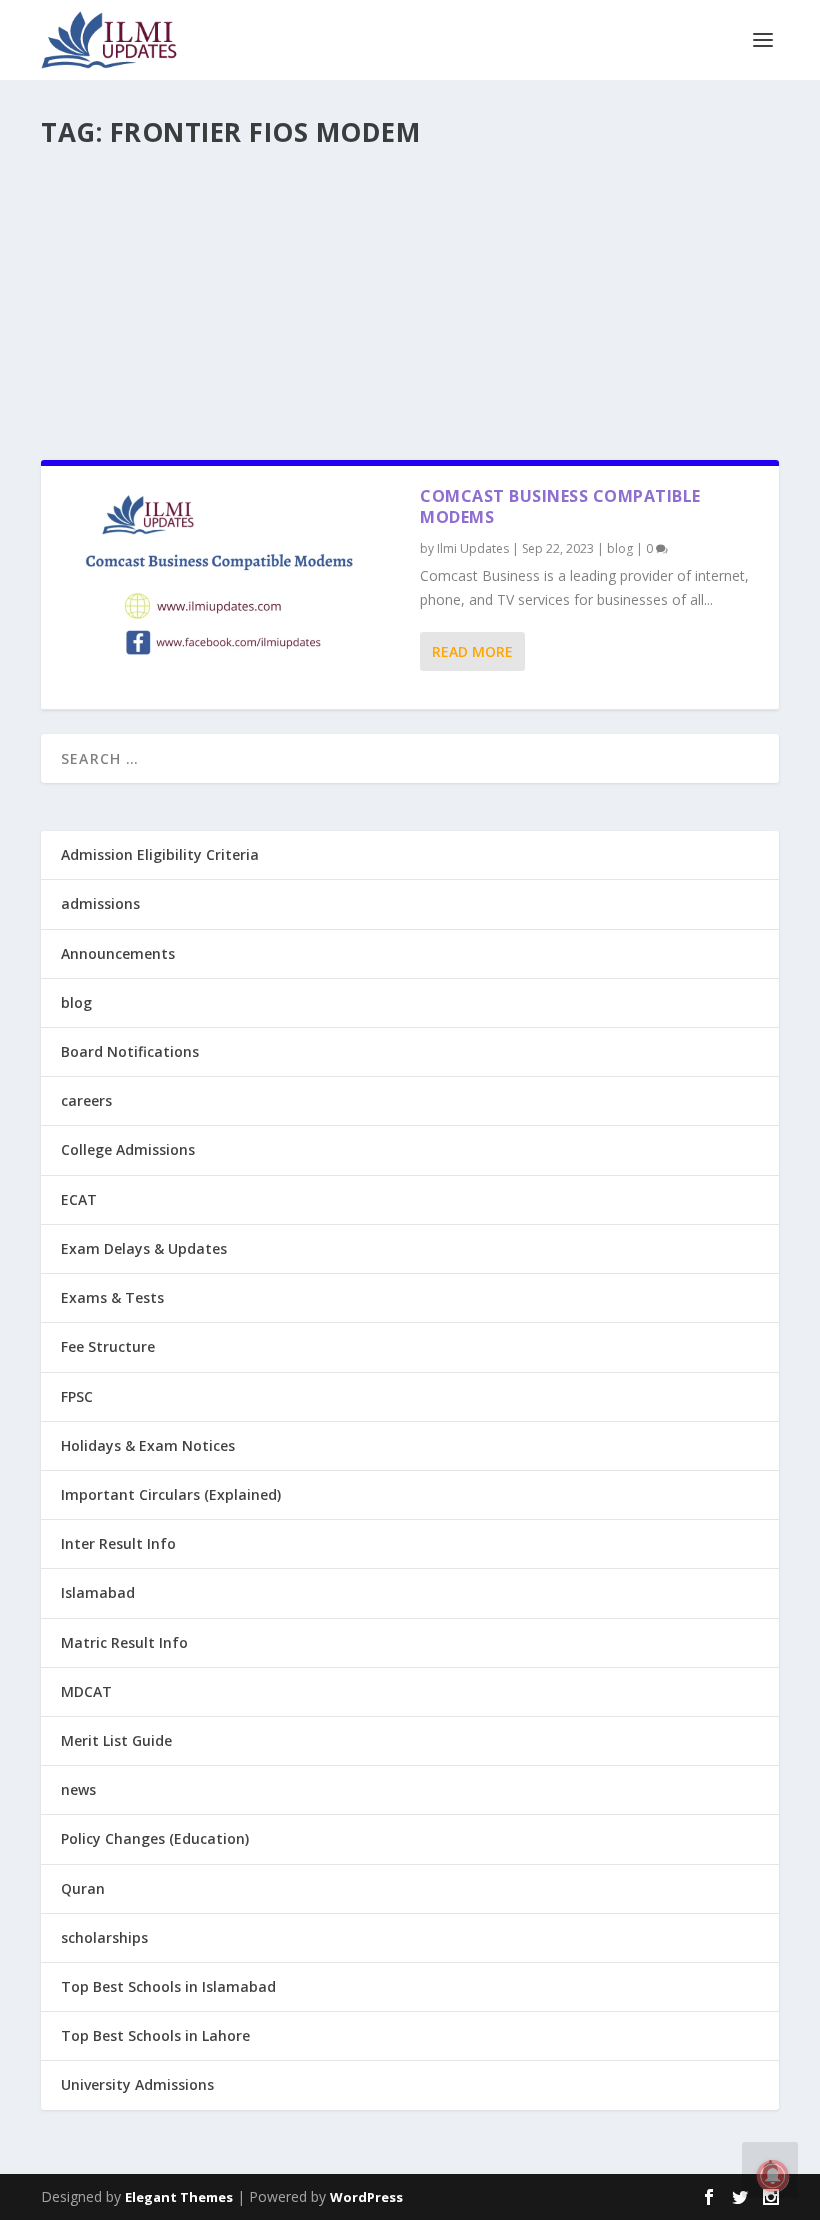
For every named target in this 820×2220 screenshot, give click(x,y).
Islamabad (98, 1592)
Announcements (118, 953)
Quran (83, 1888)
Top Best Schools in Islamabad (168, 1986)
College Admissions (128, 1149)
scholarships (104, 1937)
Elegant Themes (179, 2197)
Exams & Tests (112, 1297)
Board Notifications (130, 1051)
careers (86, 1100)
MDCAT (86, 1691)
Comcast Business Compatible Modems (560, 506)
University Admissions (137, 2084)
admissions (100, 903)
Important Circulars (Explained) (171, 1494)
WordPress (366, 2197)
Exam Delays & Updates (144, 1248)
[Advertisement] (410, 295)
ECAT (79, 1199)
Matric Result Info (124, 1642)
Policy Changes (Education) (155, 1838)
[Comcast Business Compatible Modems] (230, 587)
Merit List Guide (116, 1740)
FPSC (77, 1396)
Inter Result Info (118, 1543)
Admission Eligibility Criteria (160, 854)
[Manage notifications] (773, 2176)
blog (620, 548)
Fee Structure (108, 1346)
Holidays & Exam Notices (148, 1445)
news (78, 1789)
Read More (472, 651)
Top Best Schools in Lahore (155, 2035)
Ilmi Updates (473, 548)
